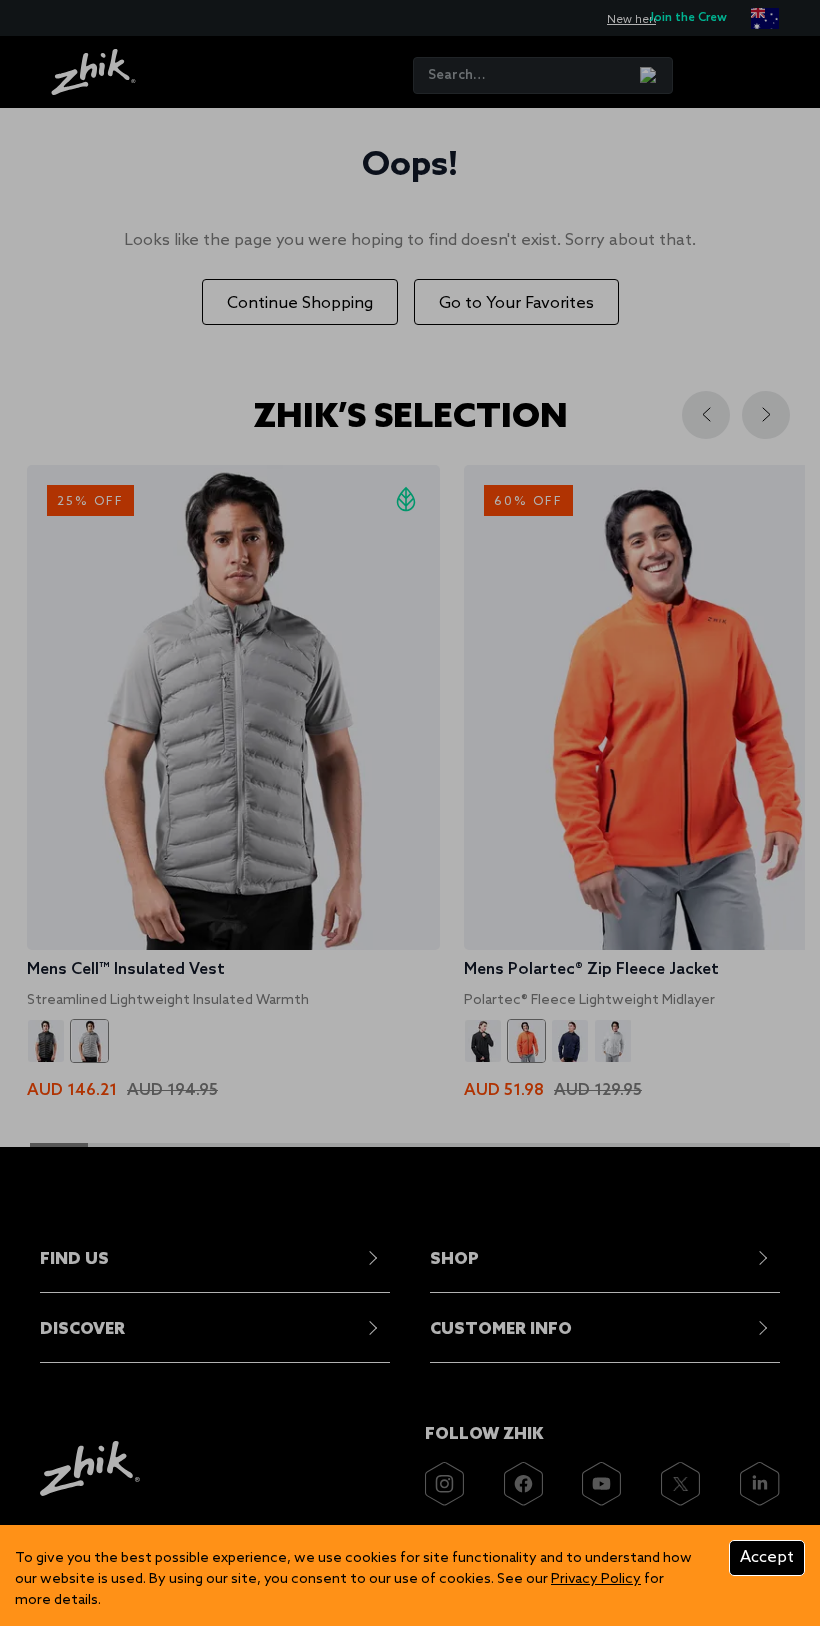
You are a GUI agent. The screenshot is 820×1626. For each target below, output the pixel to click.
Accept (767, 1557)
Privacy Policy (596, 1579)
